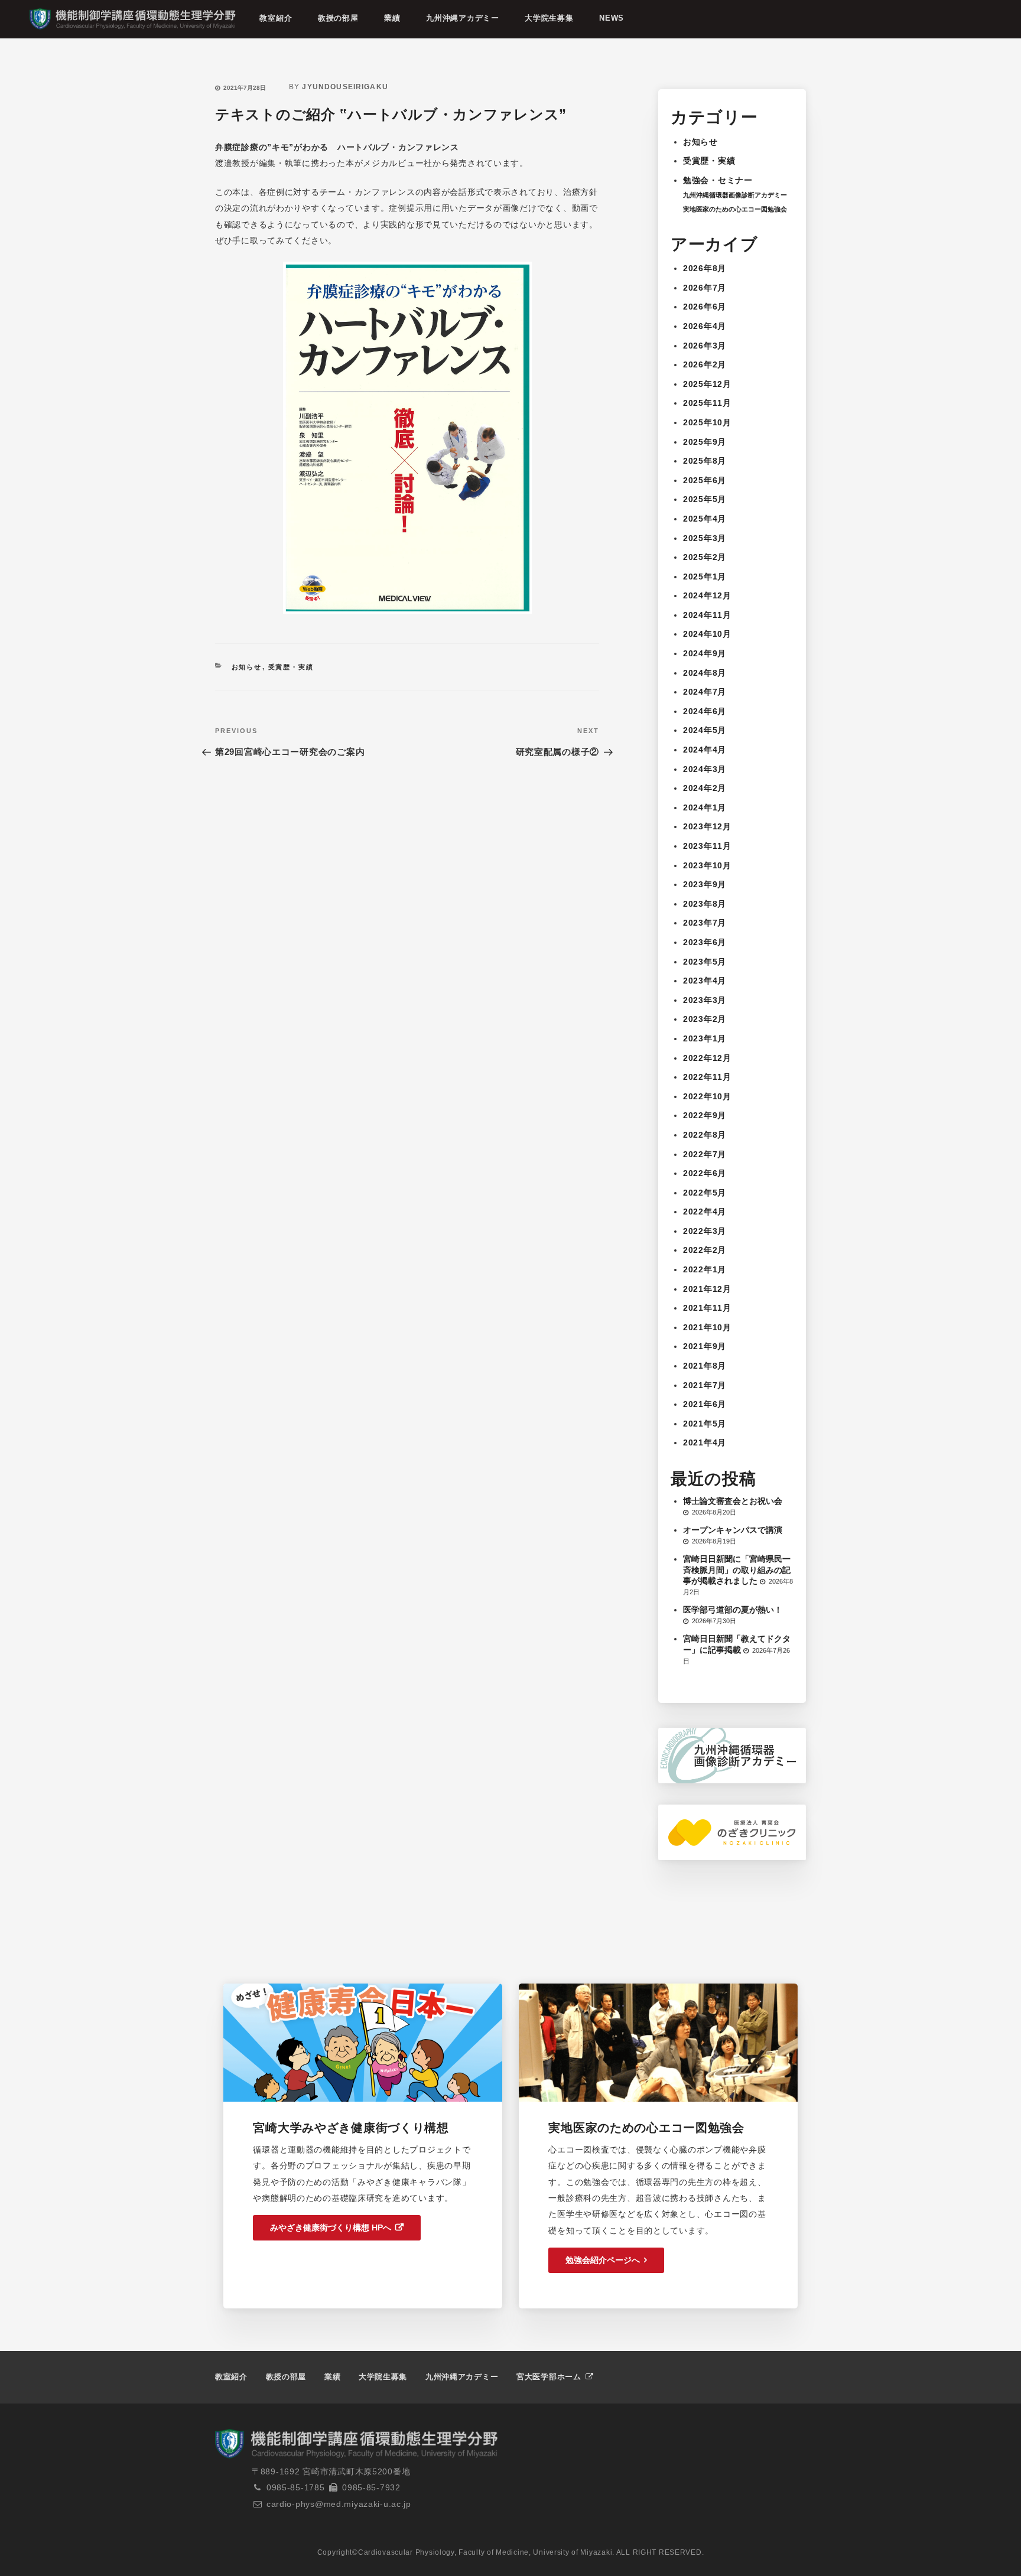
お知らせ (247, 667)
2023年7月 (705, 923)
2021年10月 (707, 1327)
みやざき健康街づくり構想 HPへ (331, 2227)
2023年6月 (705, 942)
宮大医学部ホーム (550, 2377)
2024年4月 (705, 750)
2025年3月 (705, 538)
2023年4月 (705, 981)
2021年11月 (707, 1308)
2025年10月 (707, 422)
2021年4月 (705, 1442)
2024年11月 (707, 615)
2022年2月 (705, 1250)
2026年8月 (705, 268)
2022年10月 (707, 1096)
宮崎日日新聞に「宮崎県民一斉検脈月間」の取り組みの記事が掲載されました (737, 1569)
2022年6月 (705, 1173)
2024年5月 (705, 730)
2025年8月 (705, 461)
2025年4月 (705, 519)
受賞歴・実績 (291, 667)
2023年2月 (705, 1019)
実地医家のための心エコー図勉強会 (735, 209)
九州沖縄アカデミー (462, 18)
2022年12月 (707, 1058)
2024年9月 (705, 653)
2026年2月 (705, 364)
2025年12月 (707, 384)
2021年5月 (705, 1424)
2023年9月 (705, 884)
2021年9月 (705, 1346)
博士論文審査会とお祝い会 (733, 1501)
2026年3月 (705, 346)
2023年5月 (705, 962)
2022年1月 (705, 1269)
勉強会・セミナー (718, 180)
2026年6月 (705, 307)
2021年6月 (705, 1404)
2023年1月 (705, 1038)
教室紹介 (276, 18)
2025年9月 (705, 442)
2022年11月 (707, 1077)
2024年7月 (705, 692)
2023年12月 (707, 826)
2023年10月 (707, 865)
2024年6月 (705, 711)
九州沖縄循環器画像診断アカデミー (735, 195)
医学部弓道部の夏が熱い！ (733, 1610)
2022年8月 (705, 1135)
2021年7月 (705, 1385)
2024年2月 (705, 788)
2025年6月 (705, 480)
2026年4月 (705, 326)
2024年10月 (707, 634)
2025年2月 (705, 557)
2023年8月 (705, 904)
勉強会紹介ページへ (603, 2260)
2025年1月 (705, 577)
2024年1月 (705, 807)
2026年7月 (705, 288)
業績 (392, 18)
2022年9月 (705, 1115)
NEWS (612, 18)
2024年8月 (705, 673)
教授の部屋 (338, 18)
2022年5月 (705, 1193)
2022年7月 (705, 1154)
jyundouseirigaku (345, 87)
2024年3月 (705, 769)
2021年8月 (705, 1366)
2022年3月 (705, 1231)
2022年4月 (705, 1212)
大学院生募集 (549, 18)
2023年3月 (705, 1000)
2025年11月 (707, 403)
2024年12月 (707, 595)
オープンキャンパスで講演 (733, 1530)
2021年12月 (707, 1289)
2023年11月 (707, 846)
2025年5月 (705, 499)
